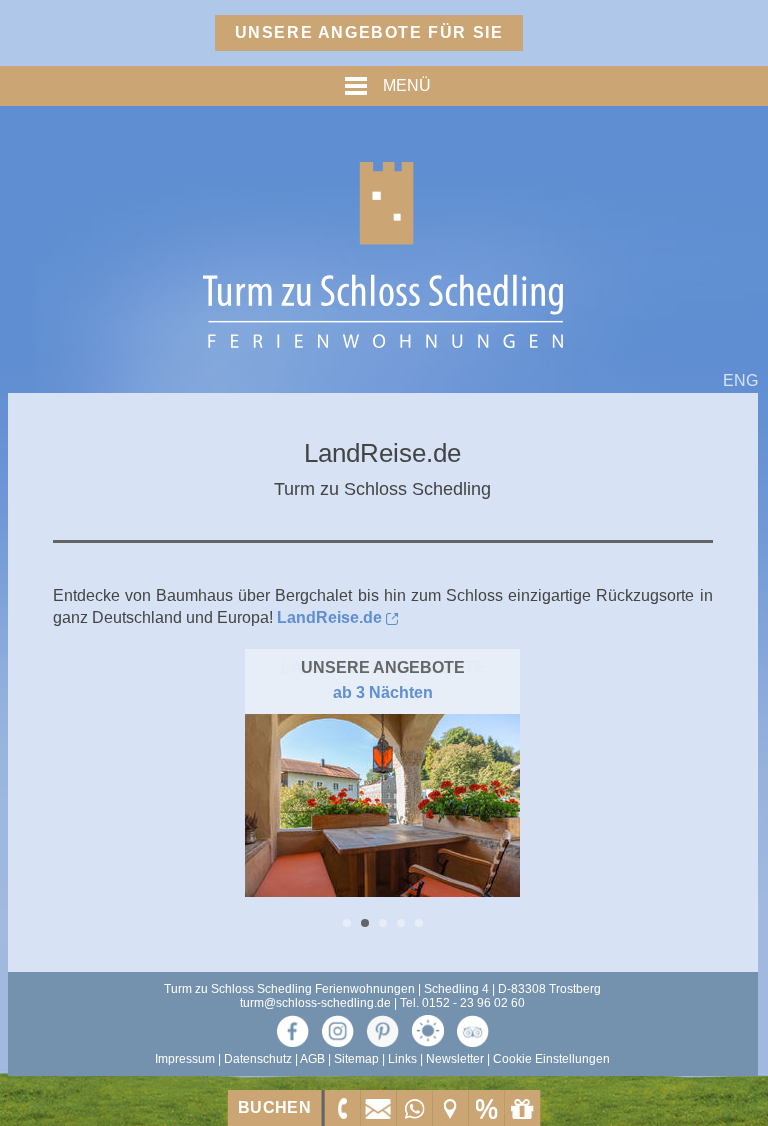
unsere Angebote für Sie (369, 32)
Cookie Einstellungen (551, 1059)
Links (402, 1059)
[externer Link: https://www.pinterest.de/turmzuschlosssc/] (383, 1031)
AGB (312, 1059)
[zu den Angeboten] (486, 1108)
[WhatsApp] (414, 1108)
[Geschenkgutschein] (522, 1108)
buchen (275, 1107)
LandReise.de (329, 617)
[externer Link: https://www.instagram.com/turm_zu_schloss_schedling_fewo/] (338, 1031)
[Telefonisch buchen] (342, 1108)
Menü (404, 85)
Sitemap (356, 1059)
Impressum (185, 1059)
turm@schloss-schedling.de (315, 1003)
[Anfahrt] (450, 1108)
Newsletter (455, 1059)
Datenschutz (258, 1059)
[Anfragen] (378, 1108)
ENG (740, 380)
